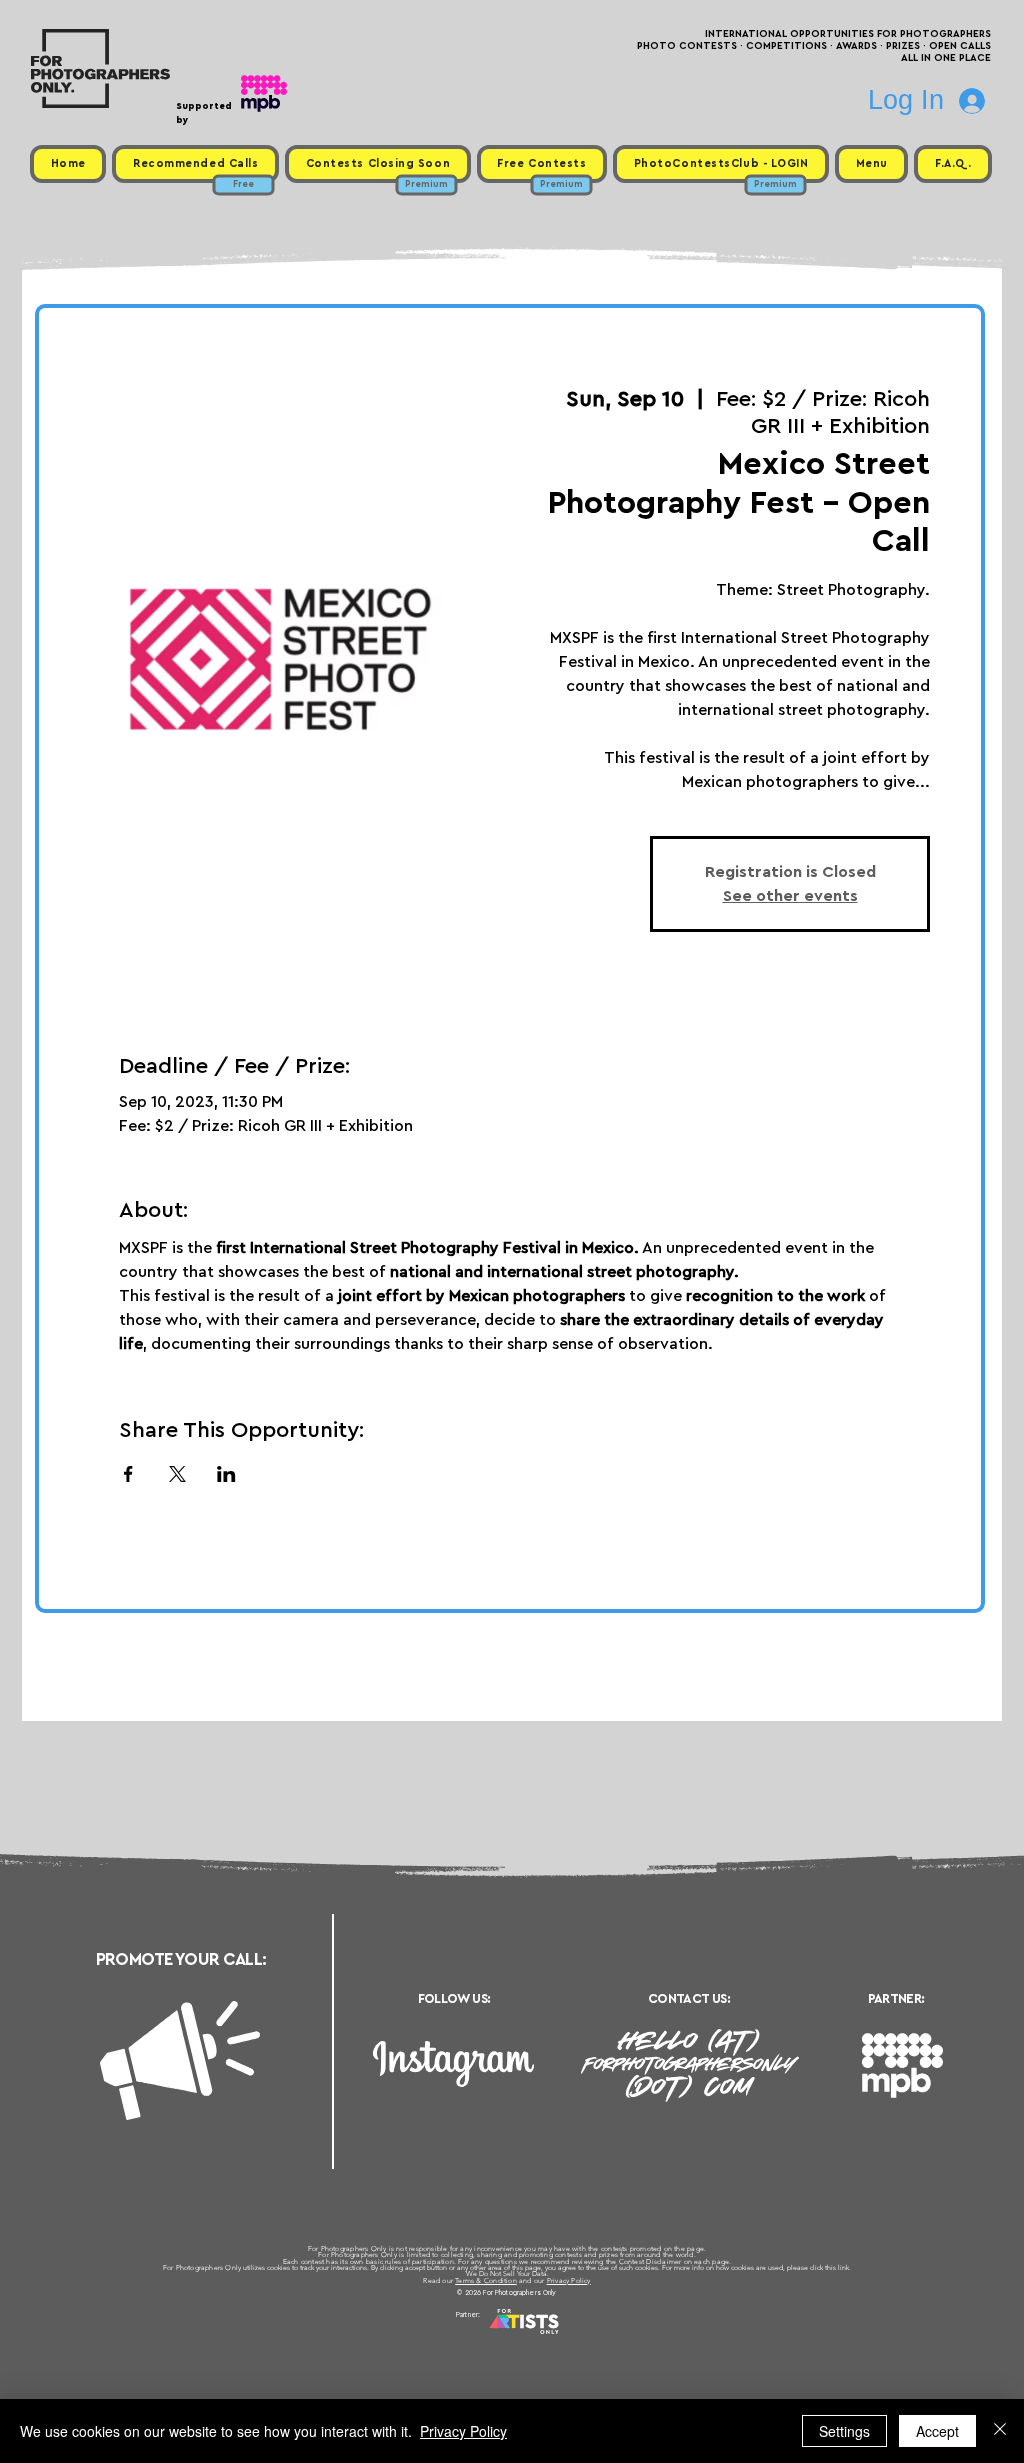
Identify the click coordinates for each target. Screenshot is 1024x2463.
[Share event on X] (177, 1474)
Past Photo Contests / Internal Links (578, 2339)
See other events (790, 896)
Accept (937, 2431)
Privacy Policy (569, 2280)
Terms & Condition (486, 2280)
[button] (871, 164)
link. (844, 2267)
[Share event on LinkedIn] (226, 1474)
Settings (844, 2431)
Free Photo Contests (480, 2339)
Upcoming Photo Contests (400, 2339)
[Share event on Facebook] (128, 1474)
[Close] (1000, 2431)
